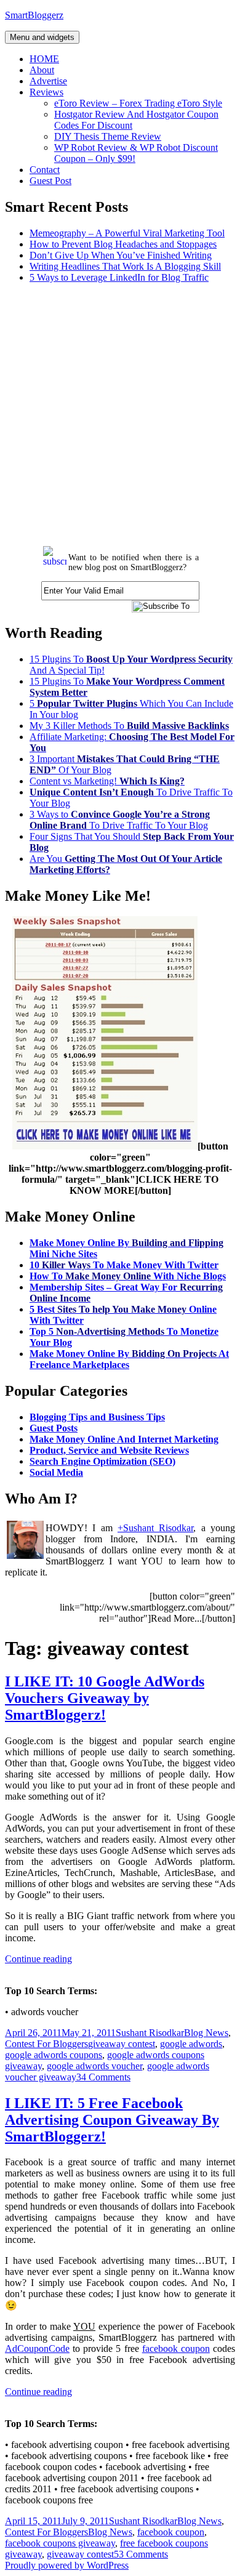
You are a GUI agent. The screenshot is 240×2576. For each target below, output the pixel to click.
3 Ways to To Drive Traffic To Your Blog (120, 820)
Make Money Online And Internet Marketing (124, 1439)
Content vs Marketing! (107, 781)
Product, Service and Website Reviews (109, 1450)
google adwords (191, 2044)
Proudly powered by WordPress (67, 2565)
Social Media (56, 1472)
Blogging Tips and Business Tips (97, 1417)
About (42, 70)
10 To (124, 1265)
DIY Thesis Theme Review (108, 136)
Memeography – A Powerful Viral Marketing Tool (127, 233)
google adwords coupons (54, 2055)
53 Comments (141, 2554)
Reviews (46, 92)
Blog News (206, 2033)
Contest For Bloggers (46, 2044)
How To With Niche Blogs (128, 1276)
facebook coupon (176, 2349)
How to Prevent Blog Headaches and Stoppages (123, 244)
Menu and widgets (42, 37)
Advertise (48, 81)
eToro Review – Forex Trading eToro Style (138, 103)
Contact (45, 170)
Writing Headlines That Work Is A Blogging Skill (125, 266)
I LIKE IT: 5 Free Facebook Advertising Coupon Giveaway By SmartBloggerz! (112, 2120)
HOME (44, 59)
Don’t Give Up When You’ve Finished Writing (121, 255)
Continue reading (38, 1959)
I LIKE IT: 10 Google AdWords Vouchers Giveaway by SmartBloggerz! (105, 1698)
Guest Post (50, 181)
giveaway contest (122, 2044)
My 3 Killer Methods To (129, 726)
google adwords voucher (94, 2066)
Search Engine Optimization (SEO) (102, 1461)
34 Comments (103, 2077)
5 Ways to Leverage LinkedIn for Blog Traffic (119, 277)
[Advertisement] (120, 413)
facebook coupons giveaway (60, 2543)
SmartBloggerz (34, 15)
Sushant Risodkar (150, 2033)
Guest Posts (54, 1428)
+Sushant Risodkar (155, 1528)
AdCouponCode (37, 2349)
